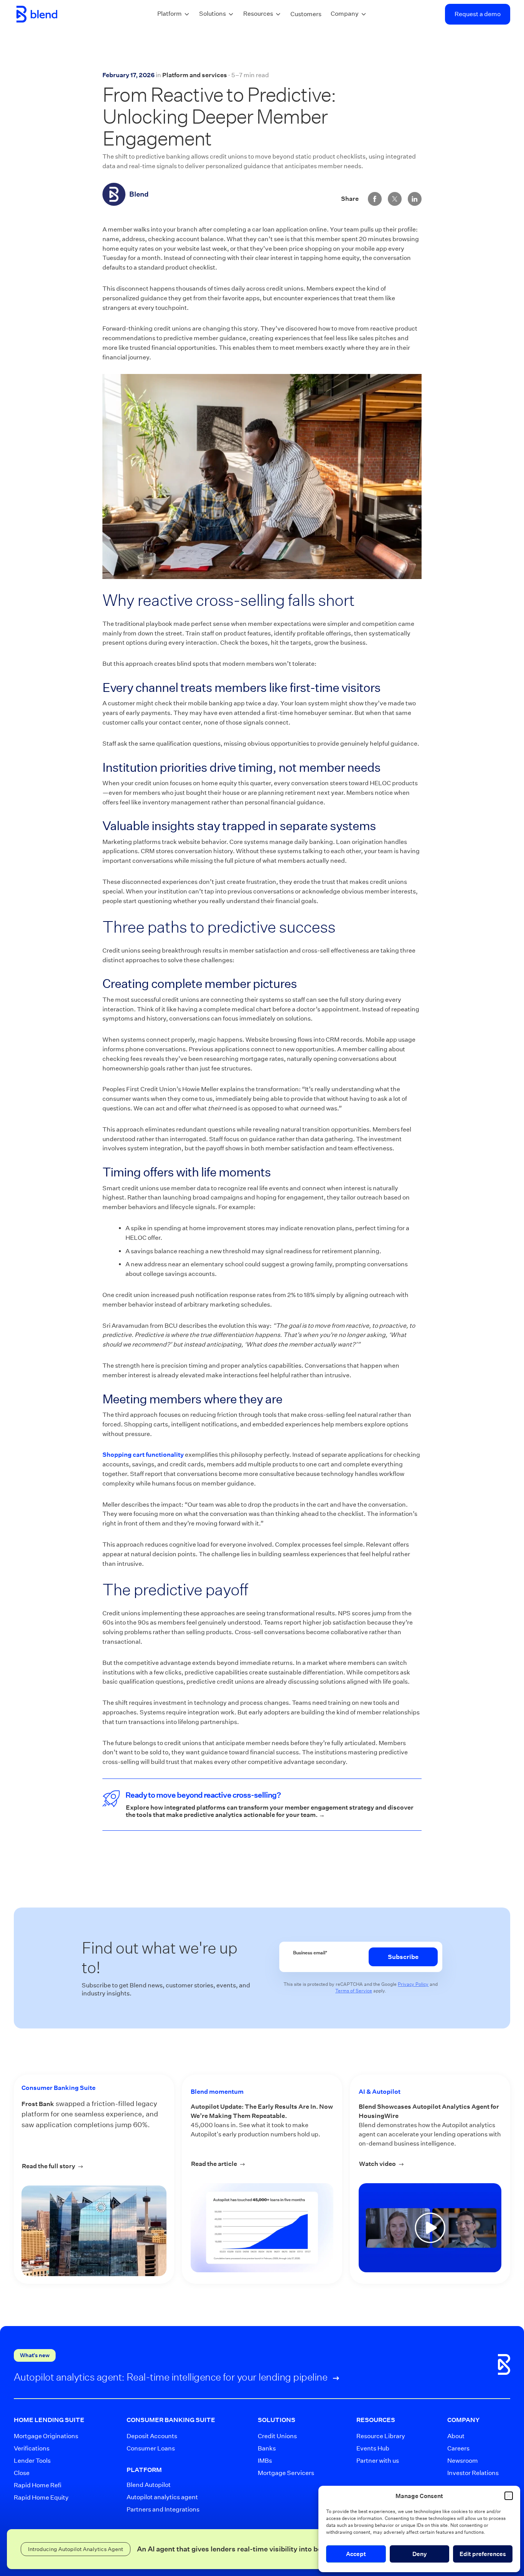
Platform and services (195, 75)
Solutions (213, 14)
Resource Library (376, 2436)
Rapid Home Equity (41, 2497)
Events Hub (373, 2448)
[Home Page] (37, 14)
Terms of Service (354, 1991)
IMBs (265, 2461)
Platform (170, 14)
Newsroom (463, 2461)
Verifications (32, 2448)
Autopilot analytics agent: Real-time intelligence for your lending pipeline (172, 2377)
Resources (258, 14)
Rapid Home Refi (38, 2485)
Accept (356, 2554)
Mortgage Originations (42, 2436)
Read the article (262, 2164)
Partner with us (376, 2461)
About (456, 2436)
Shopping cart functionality (143, 1455)
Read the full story (74, 2166)
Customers (306, 14)
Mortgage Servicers (280, 2473)
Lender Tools (32, 2461)
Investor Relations (468, 2473)
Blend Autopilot (149, 2485)
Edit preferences (483, 2554)
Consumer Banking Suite (58, 2088)
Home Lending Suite (49, 2420)
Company (345, 14)
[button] (509, 2496)
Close (22, 2473)
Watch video (430, 2164)
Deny (420, 2554)
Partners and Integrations (162, 2509)
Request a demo (478, 14)
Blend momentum (217, 2092)
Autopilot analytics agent (162, 2497)
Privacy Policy (413, 1984)
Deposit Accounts (152, 2436)
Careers (458, 2448)
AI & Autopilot (380, 2092)
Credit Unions (277, 2436)
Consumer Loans (151, 2448)
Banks (267, 2448)
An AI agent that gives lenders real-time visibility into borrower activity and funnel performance (295, 2549)
